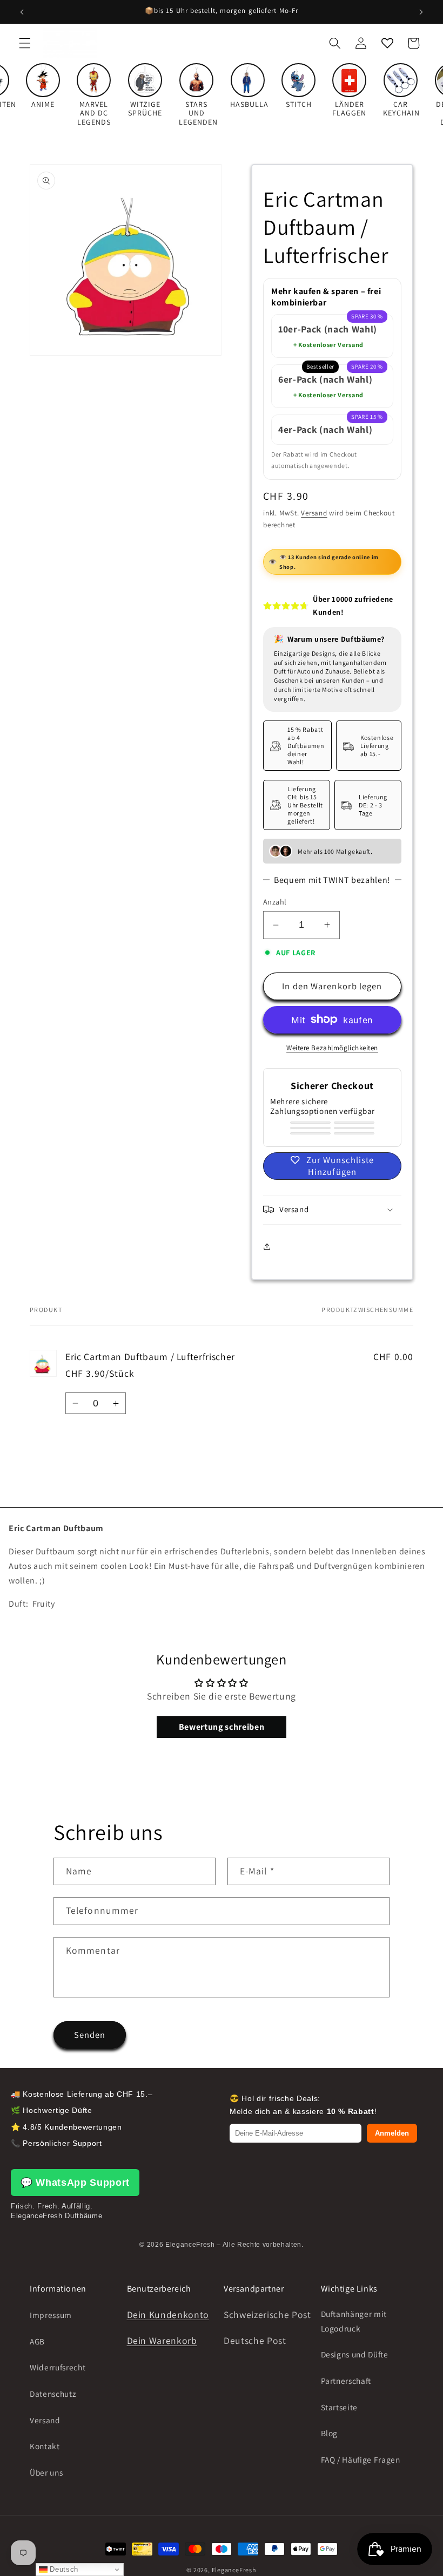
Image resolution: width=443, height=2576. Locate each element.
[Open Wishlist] (387, 43)
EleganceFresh (234, 2570)
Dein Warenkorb (162, 2340)
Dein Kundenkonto (168, 2315)
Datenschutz (53, 2394)
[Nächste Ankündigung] (421, 12)
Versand (314, 513)
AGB (37, 2341)
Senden (90, 2035)
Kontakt (45, 2446)
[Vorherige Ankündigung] (22, 12)
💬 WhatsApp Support (75, 2183)
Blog (330, 2433)
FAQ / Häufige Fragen (361, 2459)
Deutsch (63, 2569)
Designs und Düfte (355, 2354)
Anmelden (392, 2133)
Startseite (340, 2407)
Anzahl (275, 902)
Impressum (51, 2315)
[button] (25, 43)
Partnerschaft (346, 2381)
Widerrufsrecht (58, 2367)
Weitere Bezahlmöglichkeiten (332, 1048)
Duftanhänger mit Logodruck (354, 2321)
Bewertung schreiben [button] (222, 1727)
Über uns (46, 2472)
